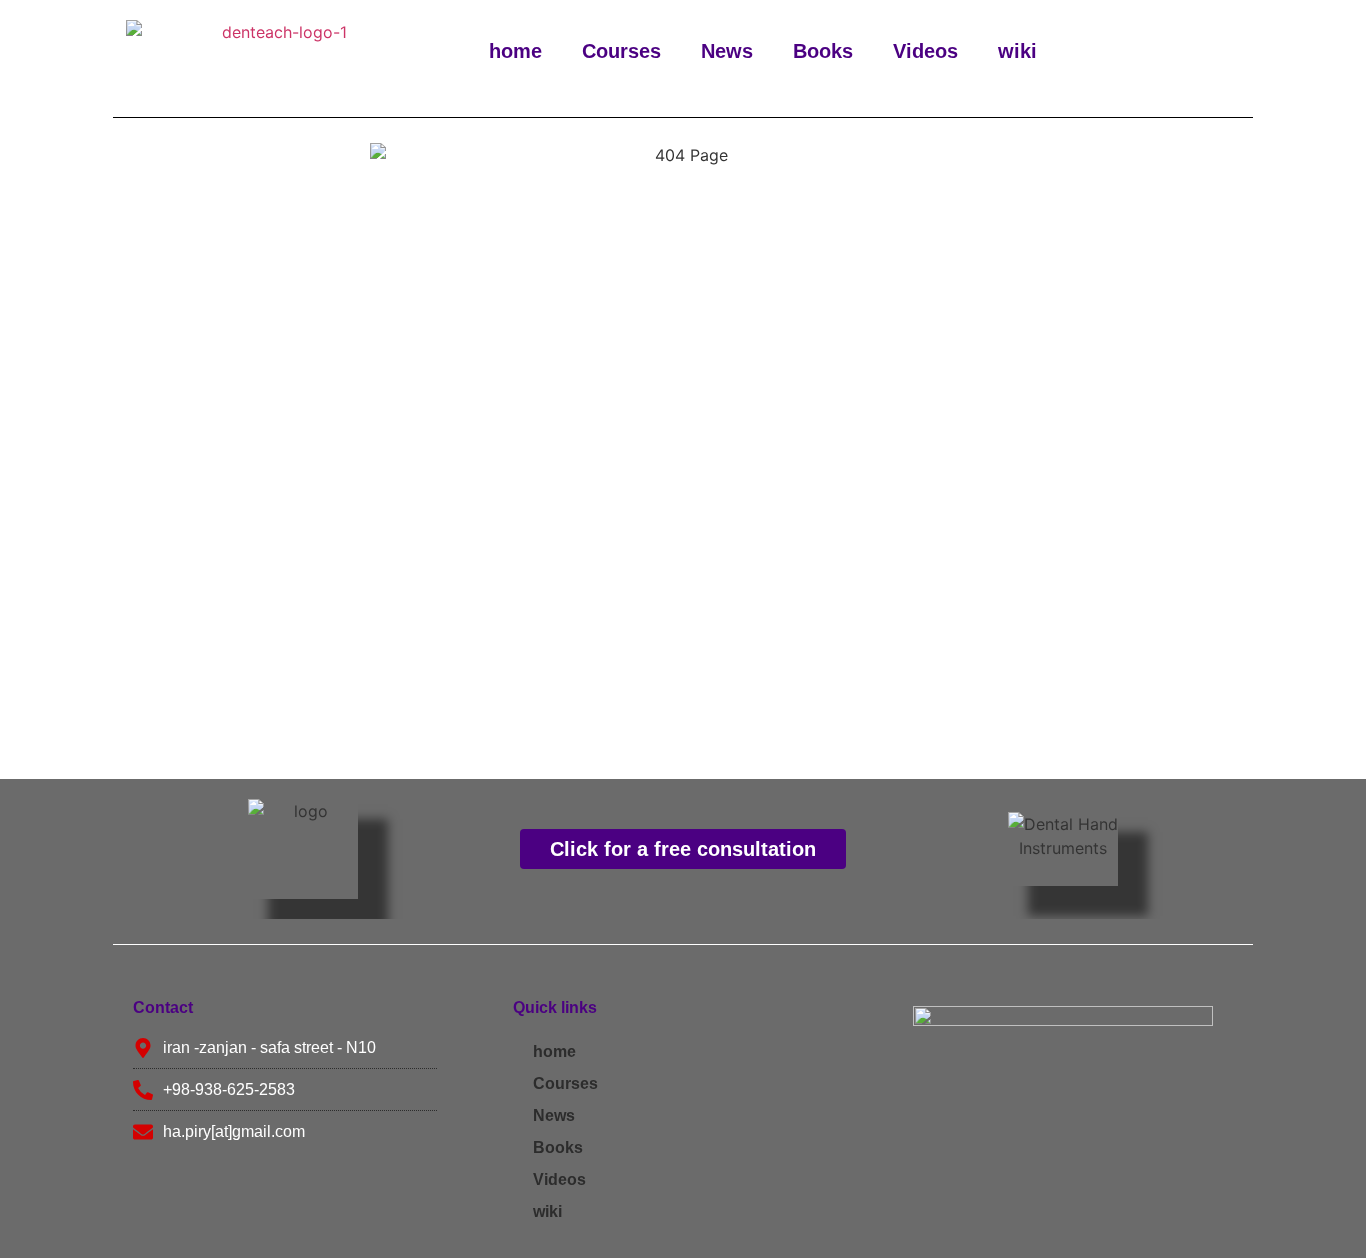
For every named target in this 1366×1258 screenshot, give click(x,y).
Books (823, 51)
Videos (925, 51)
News (727, 51)
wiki (1017, 51)
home (515, 51)
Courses (621, 51)
